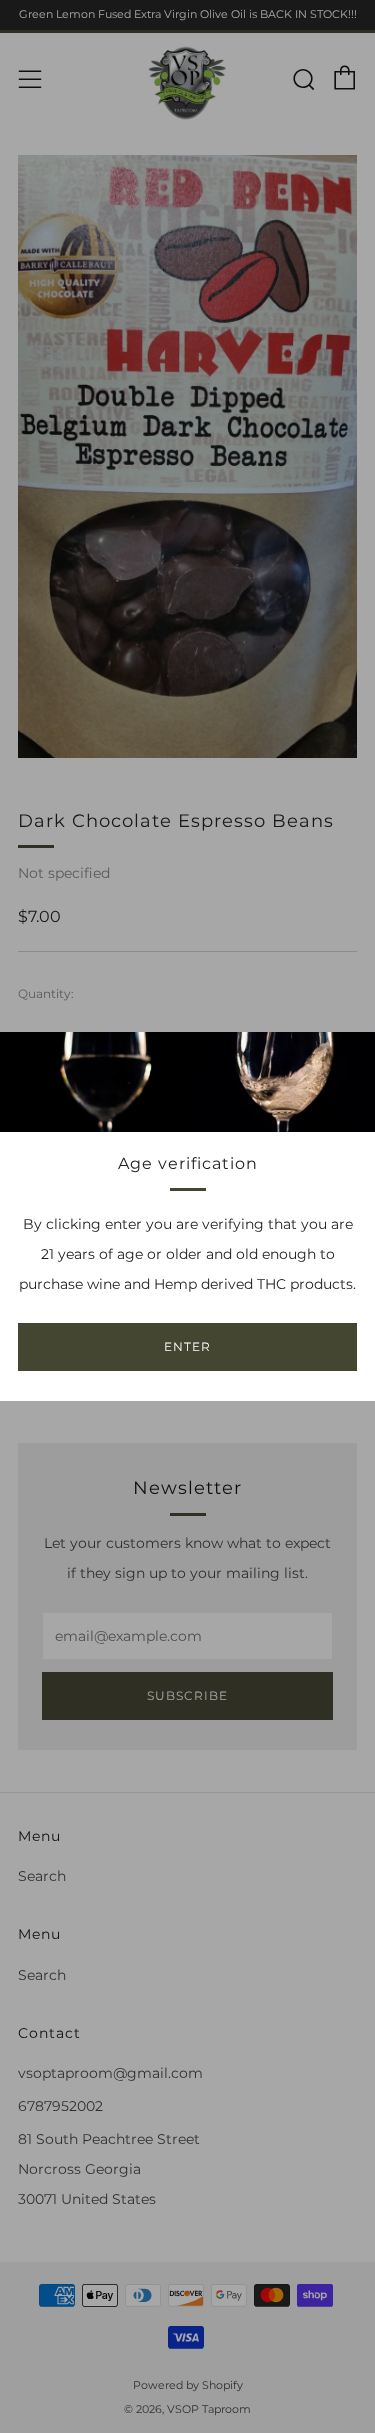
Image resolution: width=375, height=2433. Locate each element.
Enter (187, 1346)
